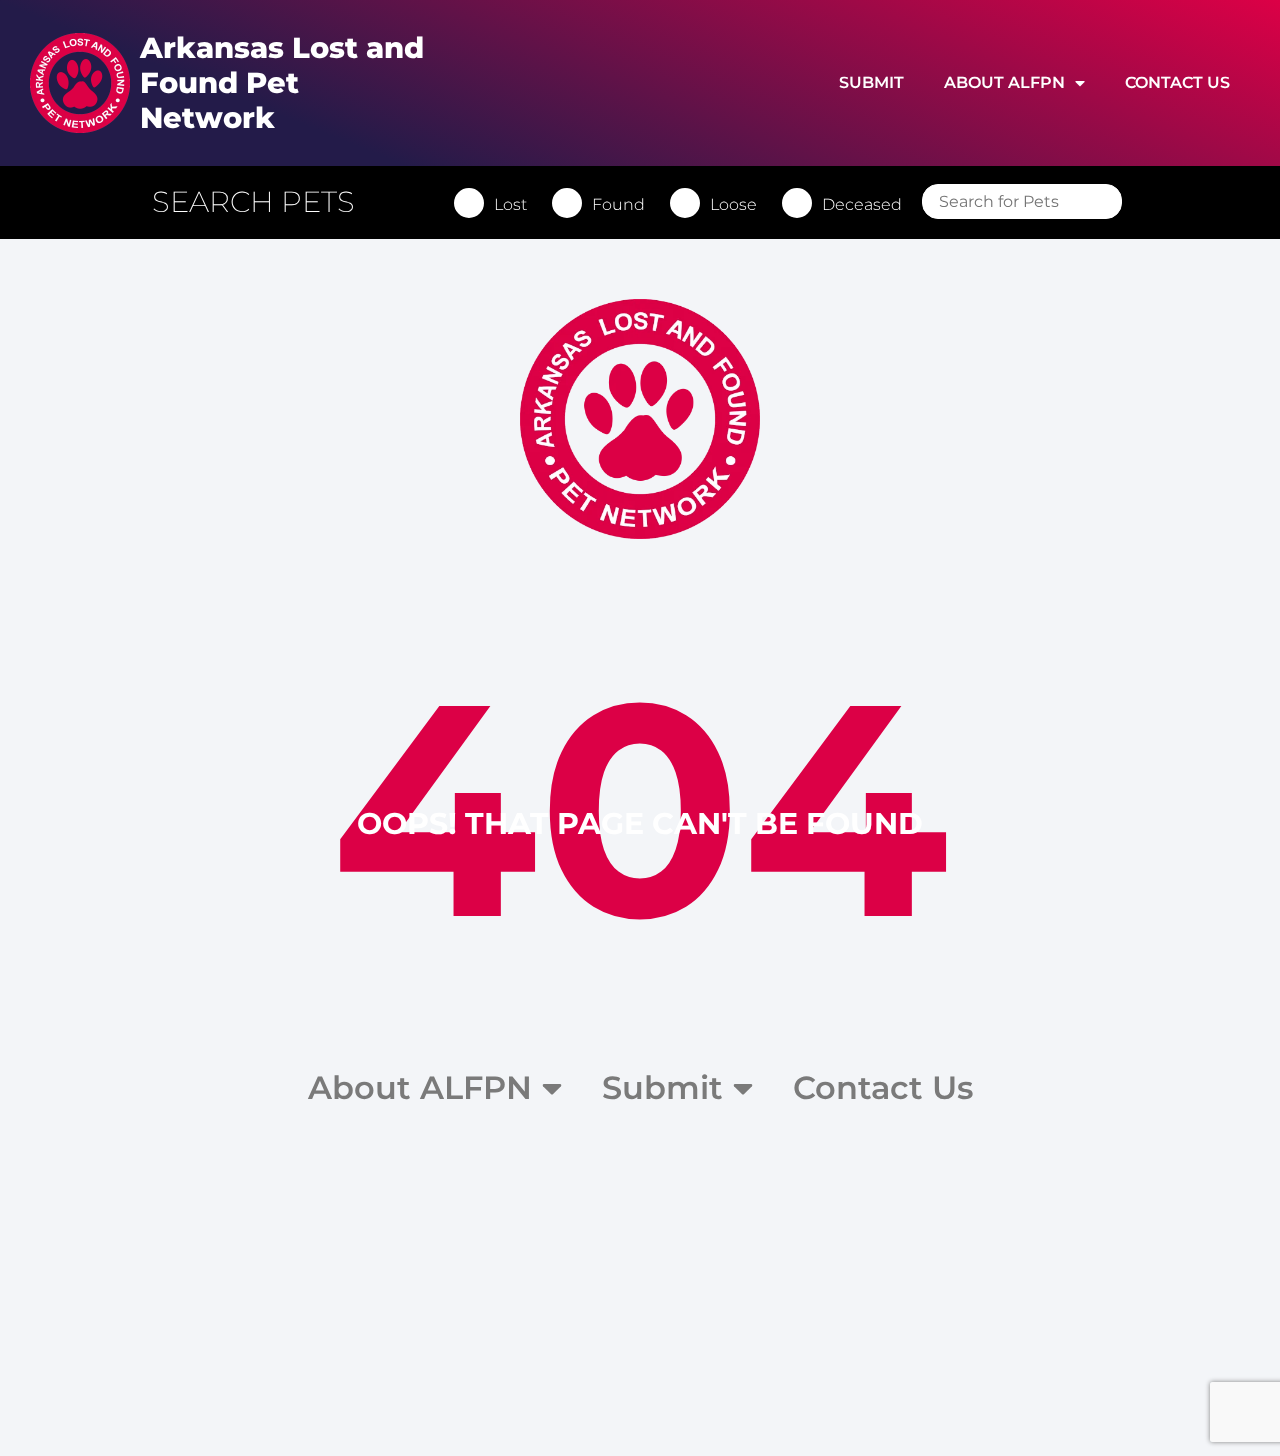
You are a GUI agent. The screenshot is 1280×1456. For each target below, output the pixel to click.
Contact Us (1177, 82)
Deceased (862, 204)
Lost (510, 204)
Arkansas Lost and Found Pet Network (282, 82)
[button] (263, 202)
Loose (733, 204)
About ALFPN (1004, 82)
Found (618, 204)
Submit (871, 82)
